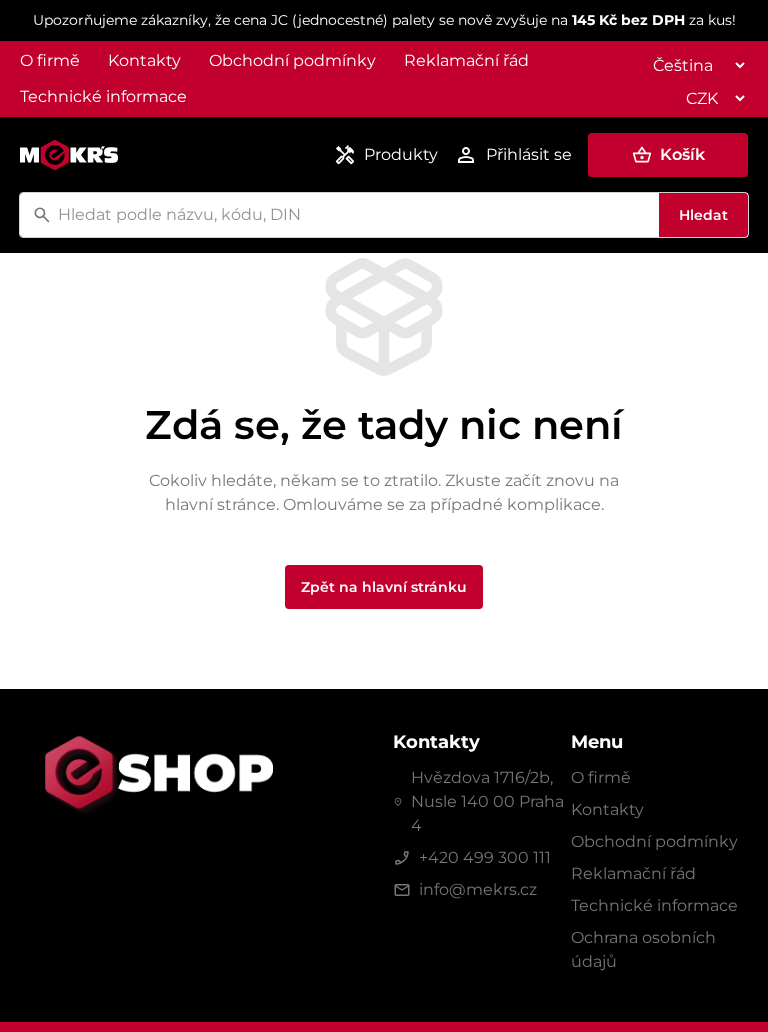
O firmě (50, 60)
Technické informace (103, 96)
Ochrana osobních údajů (643, 949)
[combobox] (355, 215)
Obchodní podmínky (292, 60)
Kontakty (144, 60)
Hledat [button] (703, 215)
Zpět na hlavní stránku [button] (384, 587)
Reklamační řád (466, 60)
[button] (668, 155)
